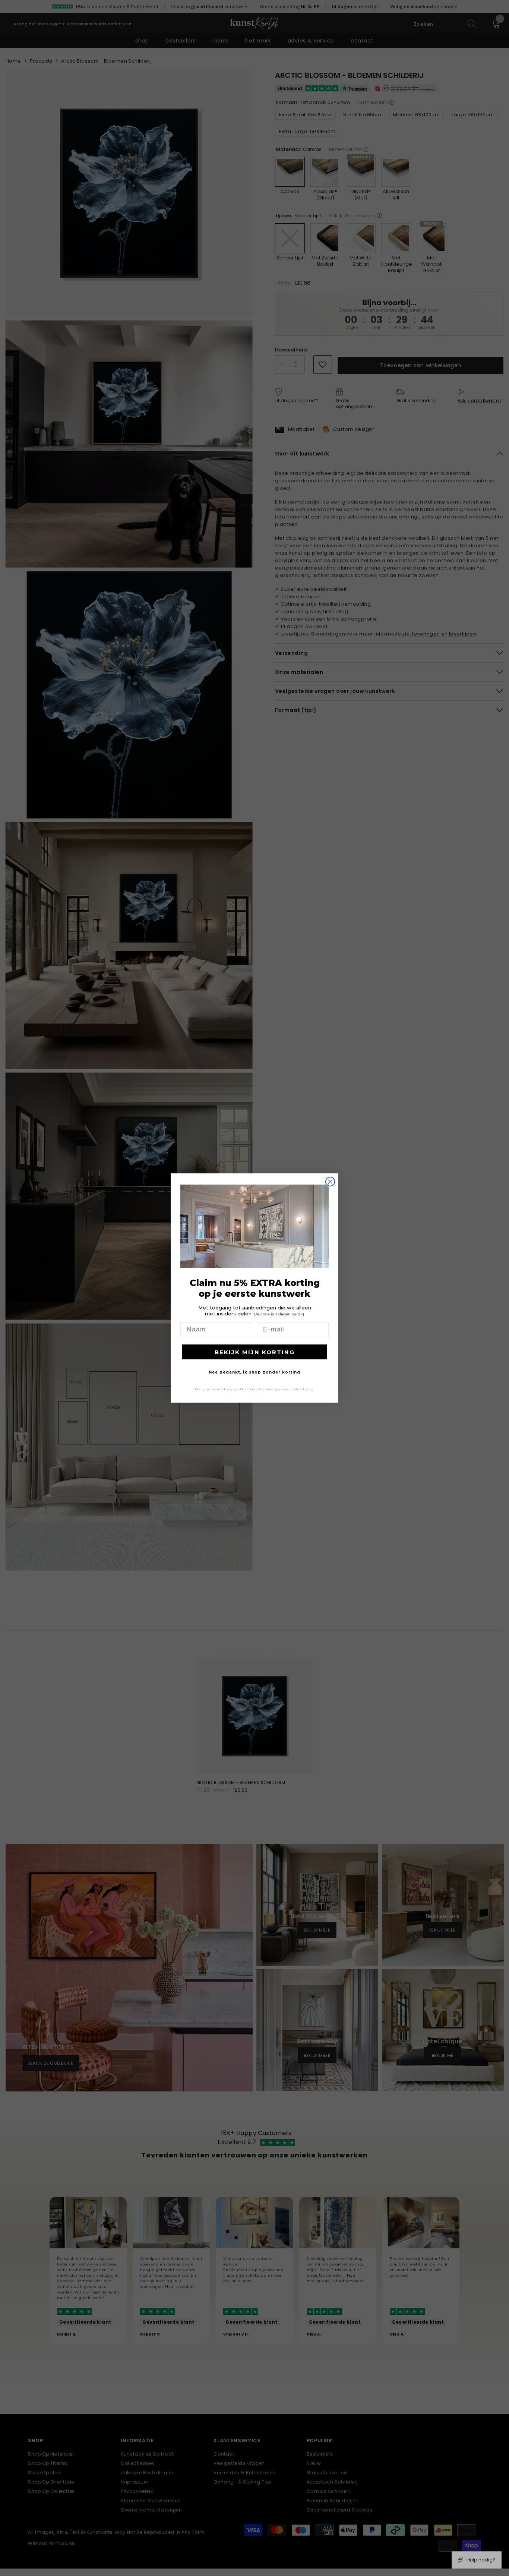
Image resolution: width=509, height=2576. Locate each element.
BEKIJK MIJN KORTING (255, 1352)
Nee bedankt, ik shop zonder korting (255, 1372)
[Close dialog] (330, 1182)
